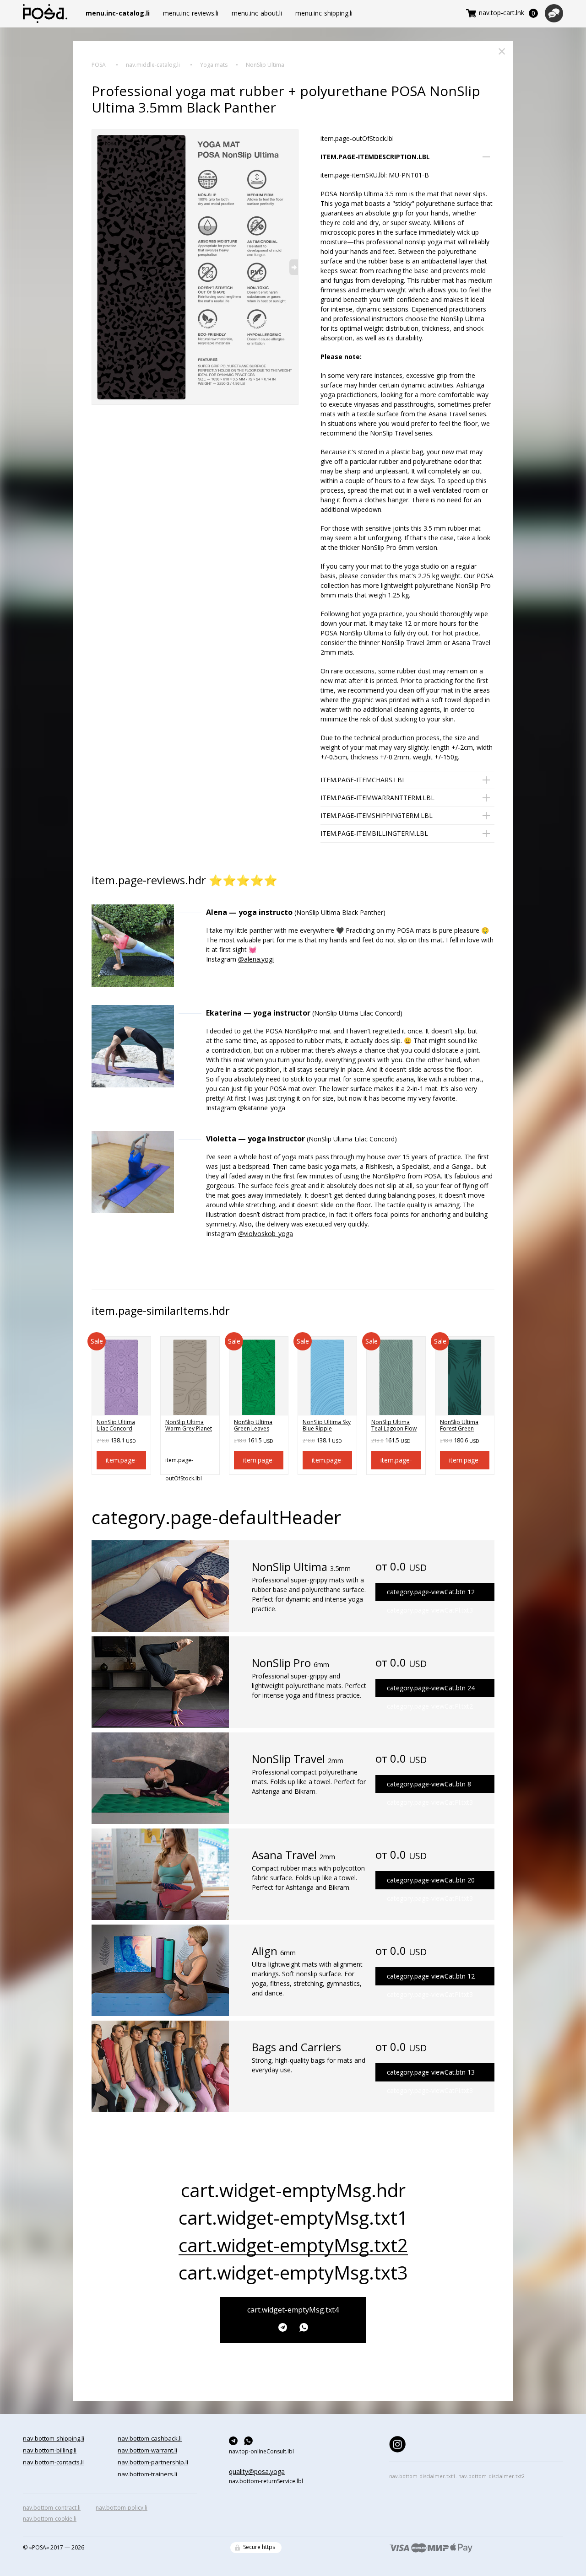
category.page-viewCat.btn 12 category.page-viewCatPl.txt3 (431, 1594)
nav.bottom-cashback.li (150, 2438)
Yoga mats (214, 65)
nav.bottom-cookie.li (50, 2519)
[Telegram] (285, 2327)
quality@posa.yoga (257, 2471)
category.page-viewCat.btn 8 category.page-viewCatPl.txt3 (430, 1786)
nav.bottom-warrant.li (147, 2450)
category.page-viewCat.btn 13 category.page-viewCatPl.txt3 (431, 2075)
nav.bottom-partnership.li (153, 2462)
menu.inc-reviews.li (191, 13)
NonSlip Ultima (265, 65)
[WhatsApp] (304, 2327)
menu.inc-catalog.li (118, 13)
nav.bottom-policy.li (122, 2508)
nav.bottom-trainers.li (147, 2474)
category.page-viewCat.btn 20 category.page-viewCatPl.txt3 (431, 1882)
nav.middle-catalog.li (153, 65)
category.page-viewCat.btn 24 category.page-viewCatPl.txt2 (431, 1690)
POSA (99, 65)
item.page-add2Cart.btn (122, 1463)
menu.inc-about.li (257, 13)
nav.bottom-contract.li (52, 2508)
